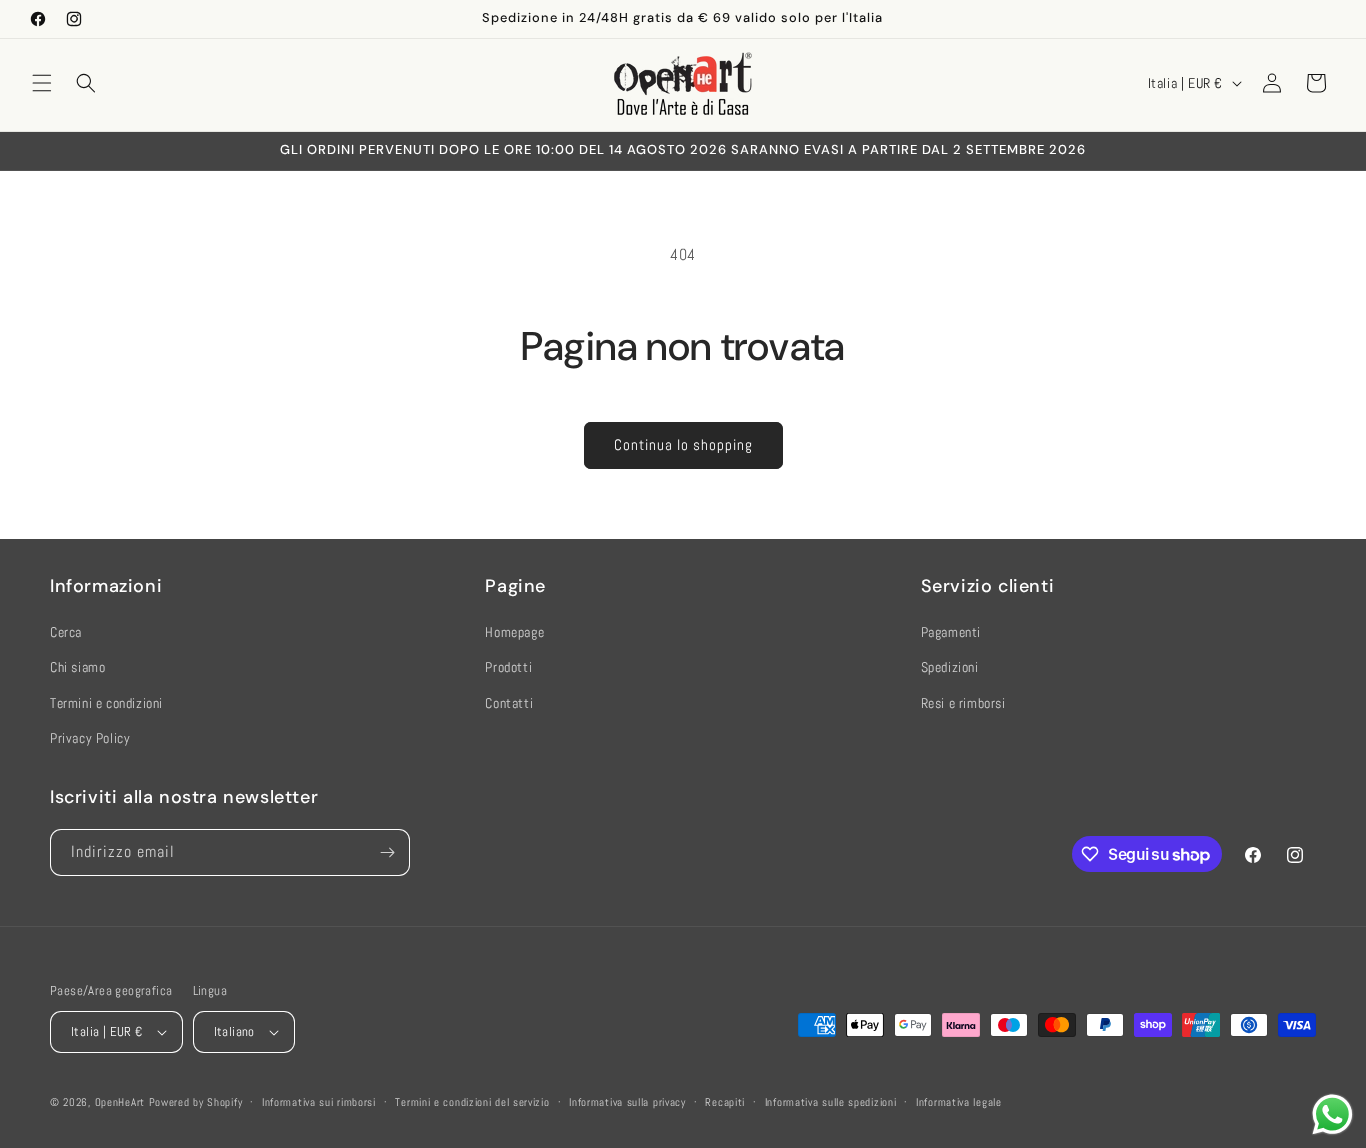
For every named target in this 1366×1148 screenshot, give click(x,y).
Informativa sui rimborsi (319, 1102)
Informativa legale (959, 1102)
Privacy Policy (90, 738)
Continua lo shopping (683, 444)
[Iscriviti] (387, 852)
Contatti (509, 703)
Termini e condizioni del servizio (472, 1102)
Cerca (66, 632)
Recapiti (725, 1102)
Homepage (514, 632)
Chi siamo (77, 667)
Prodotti (508, 667)
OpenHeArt (120, 1102)
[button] (42, 83)
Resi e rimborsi (963, 703)
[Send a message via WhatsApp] (1332, 1114)
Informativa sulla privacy (627, 1102)
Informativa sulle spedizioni (831, 1102)
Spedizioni (950, 667)
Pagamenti (951, 632)
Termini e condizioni (106, 703)
